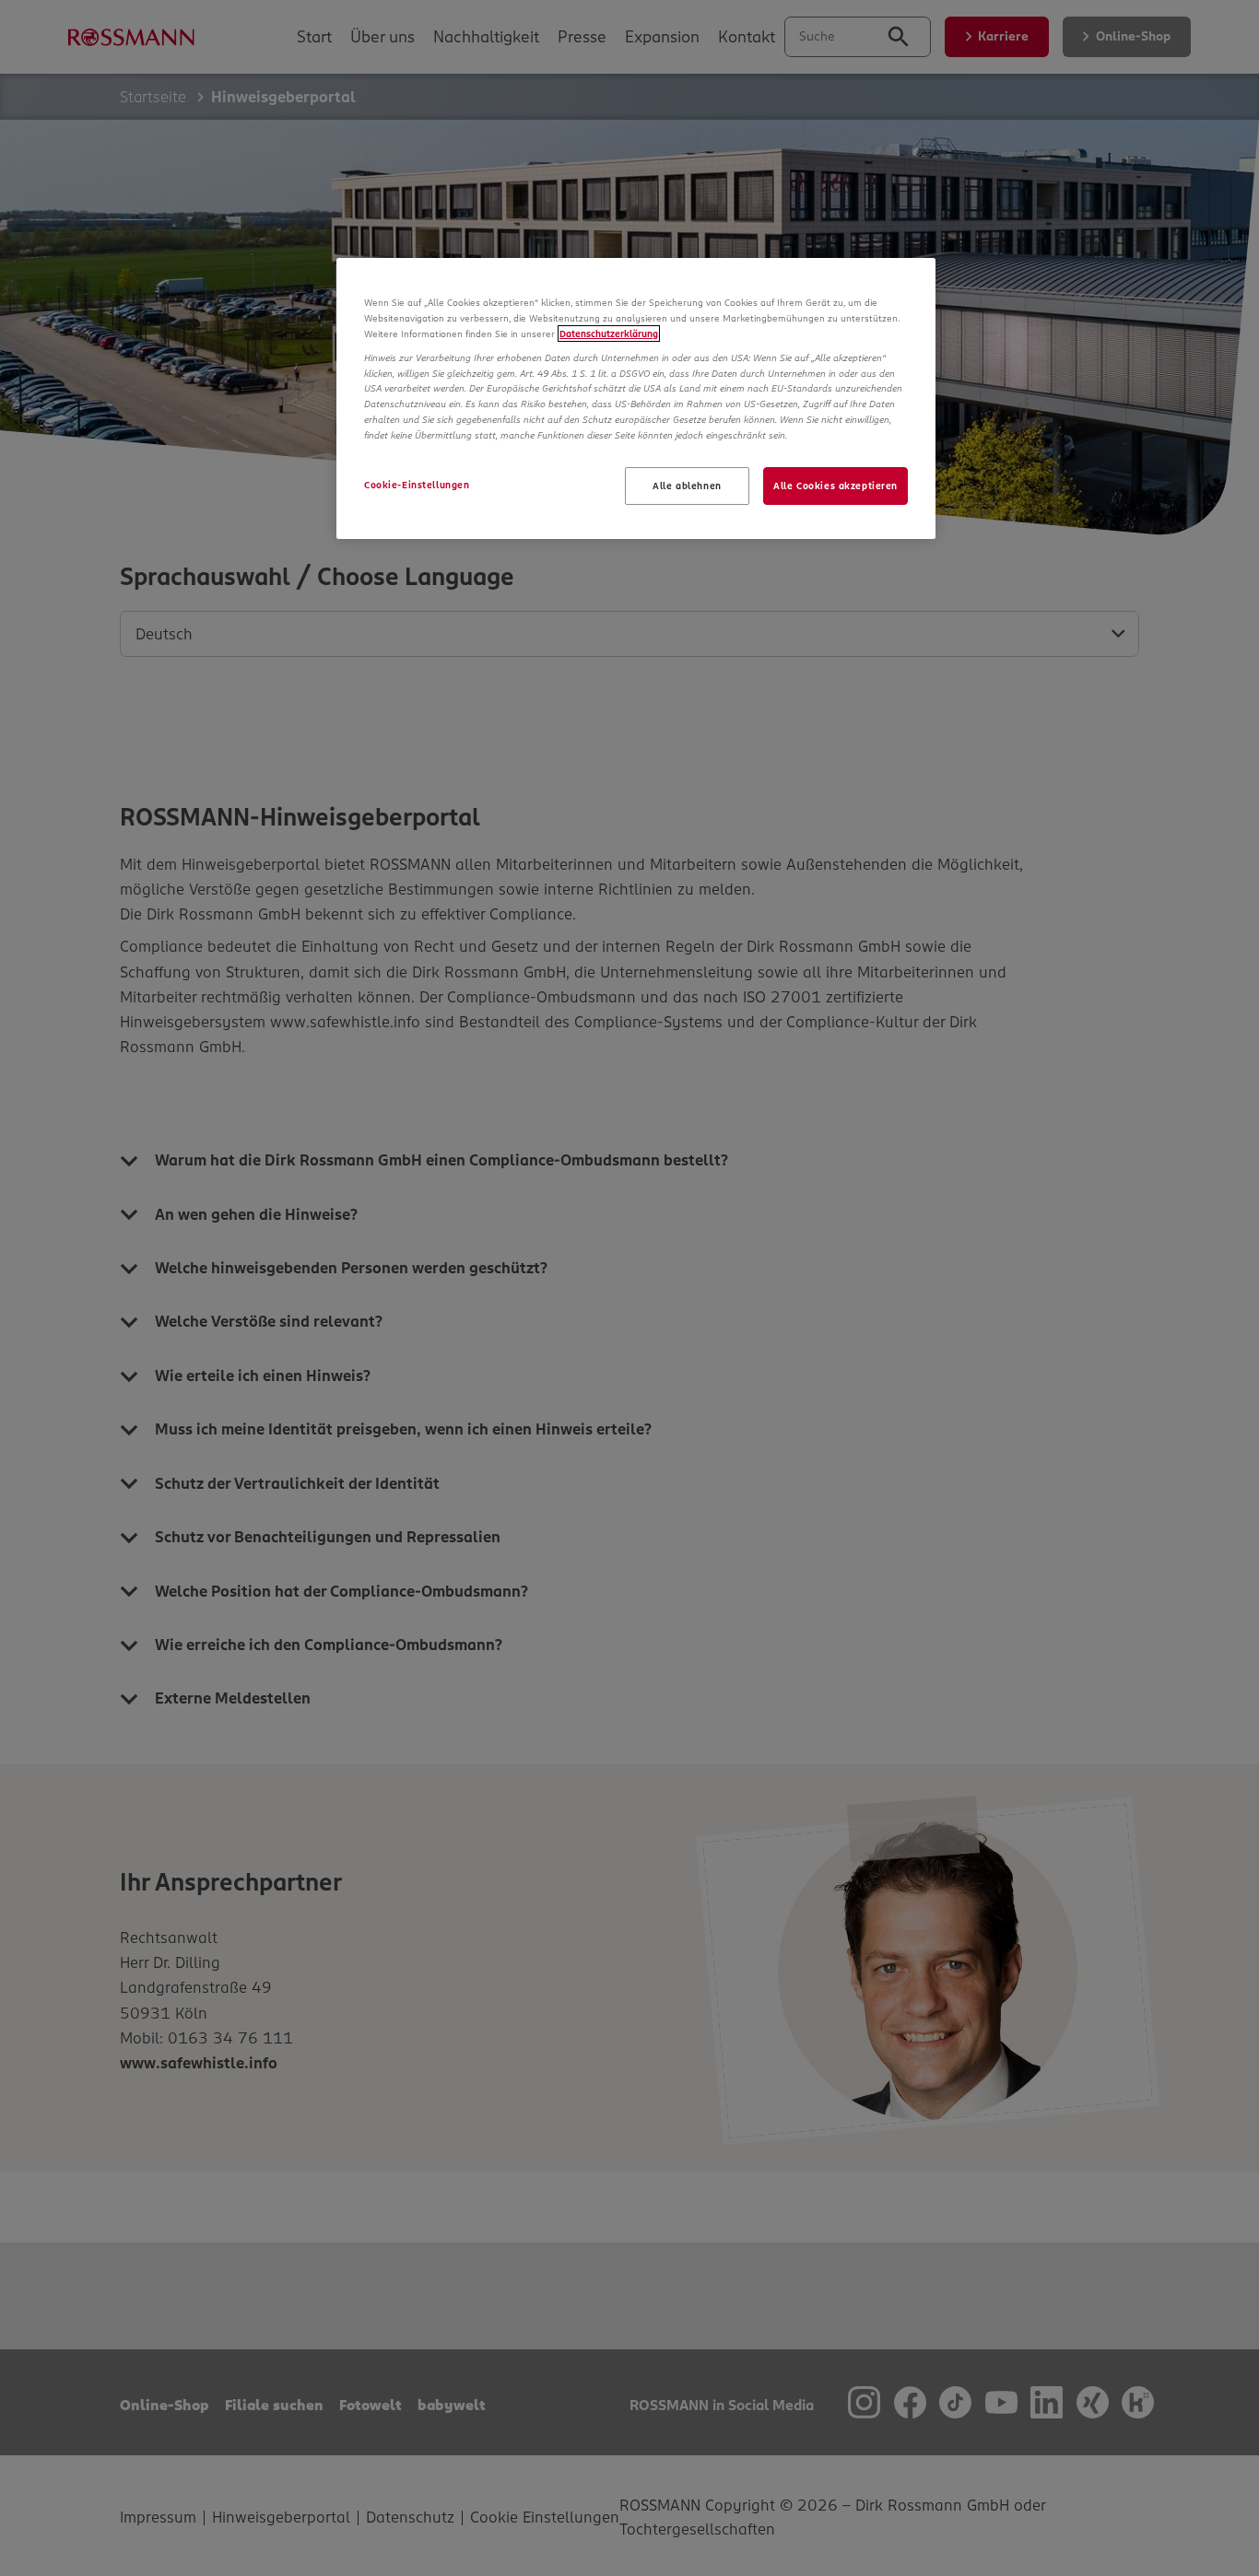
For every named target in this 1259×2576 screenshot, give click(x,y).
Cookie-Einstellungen (417, 485)
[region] (636, 399)
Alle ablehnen (687, 486)
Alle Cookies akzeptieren (835, 486)
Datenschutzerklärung (609, 334)
